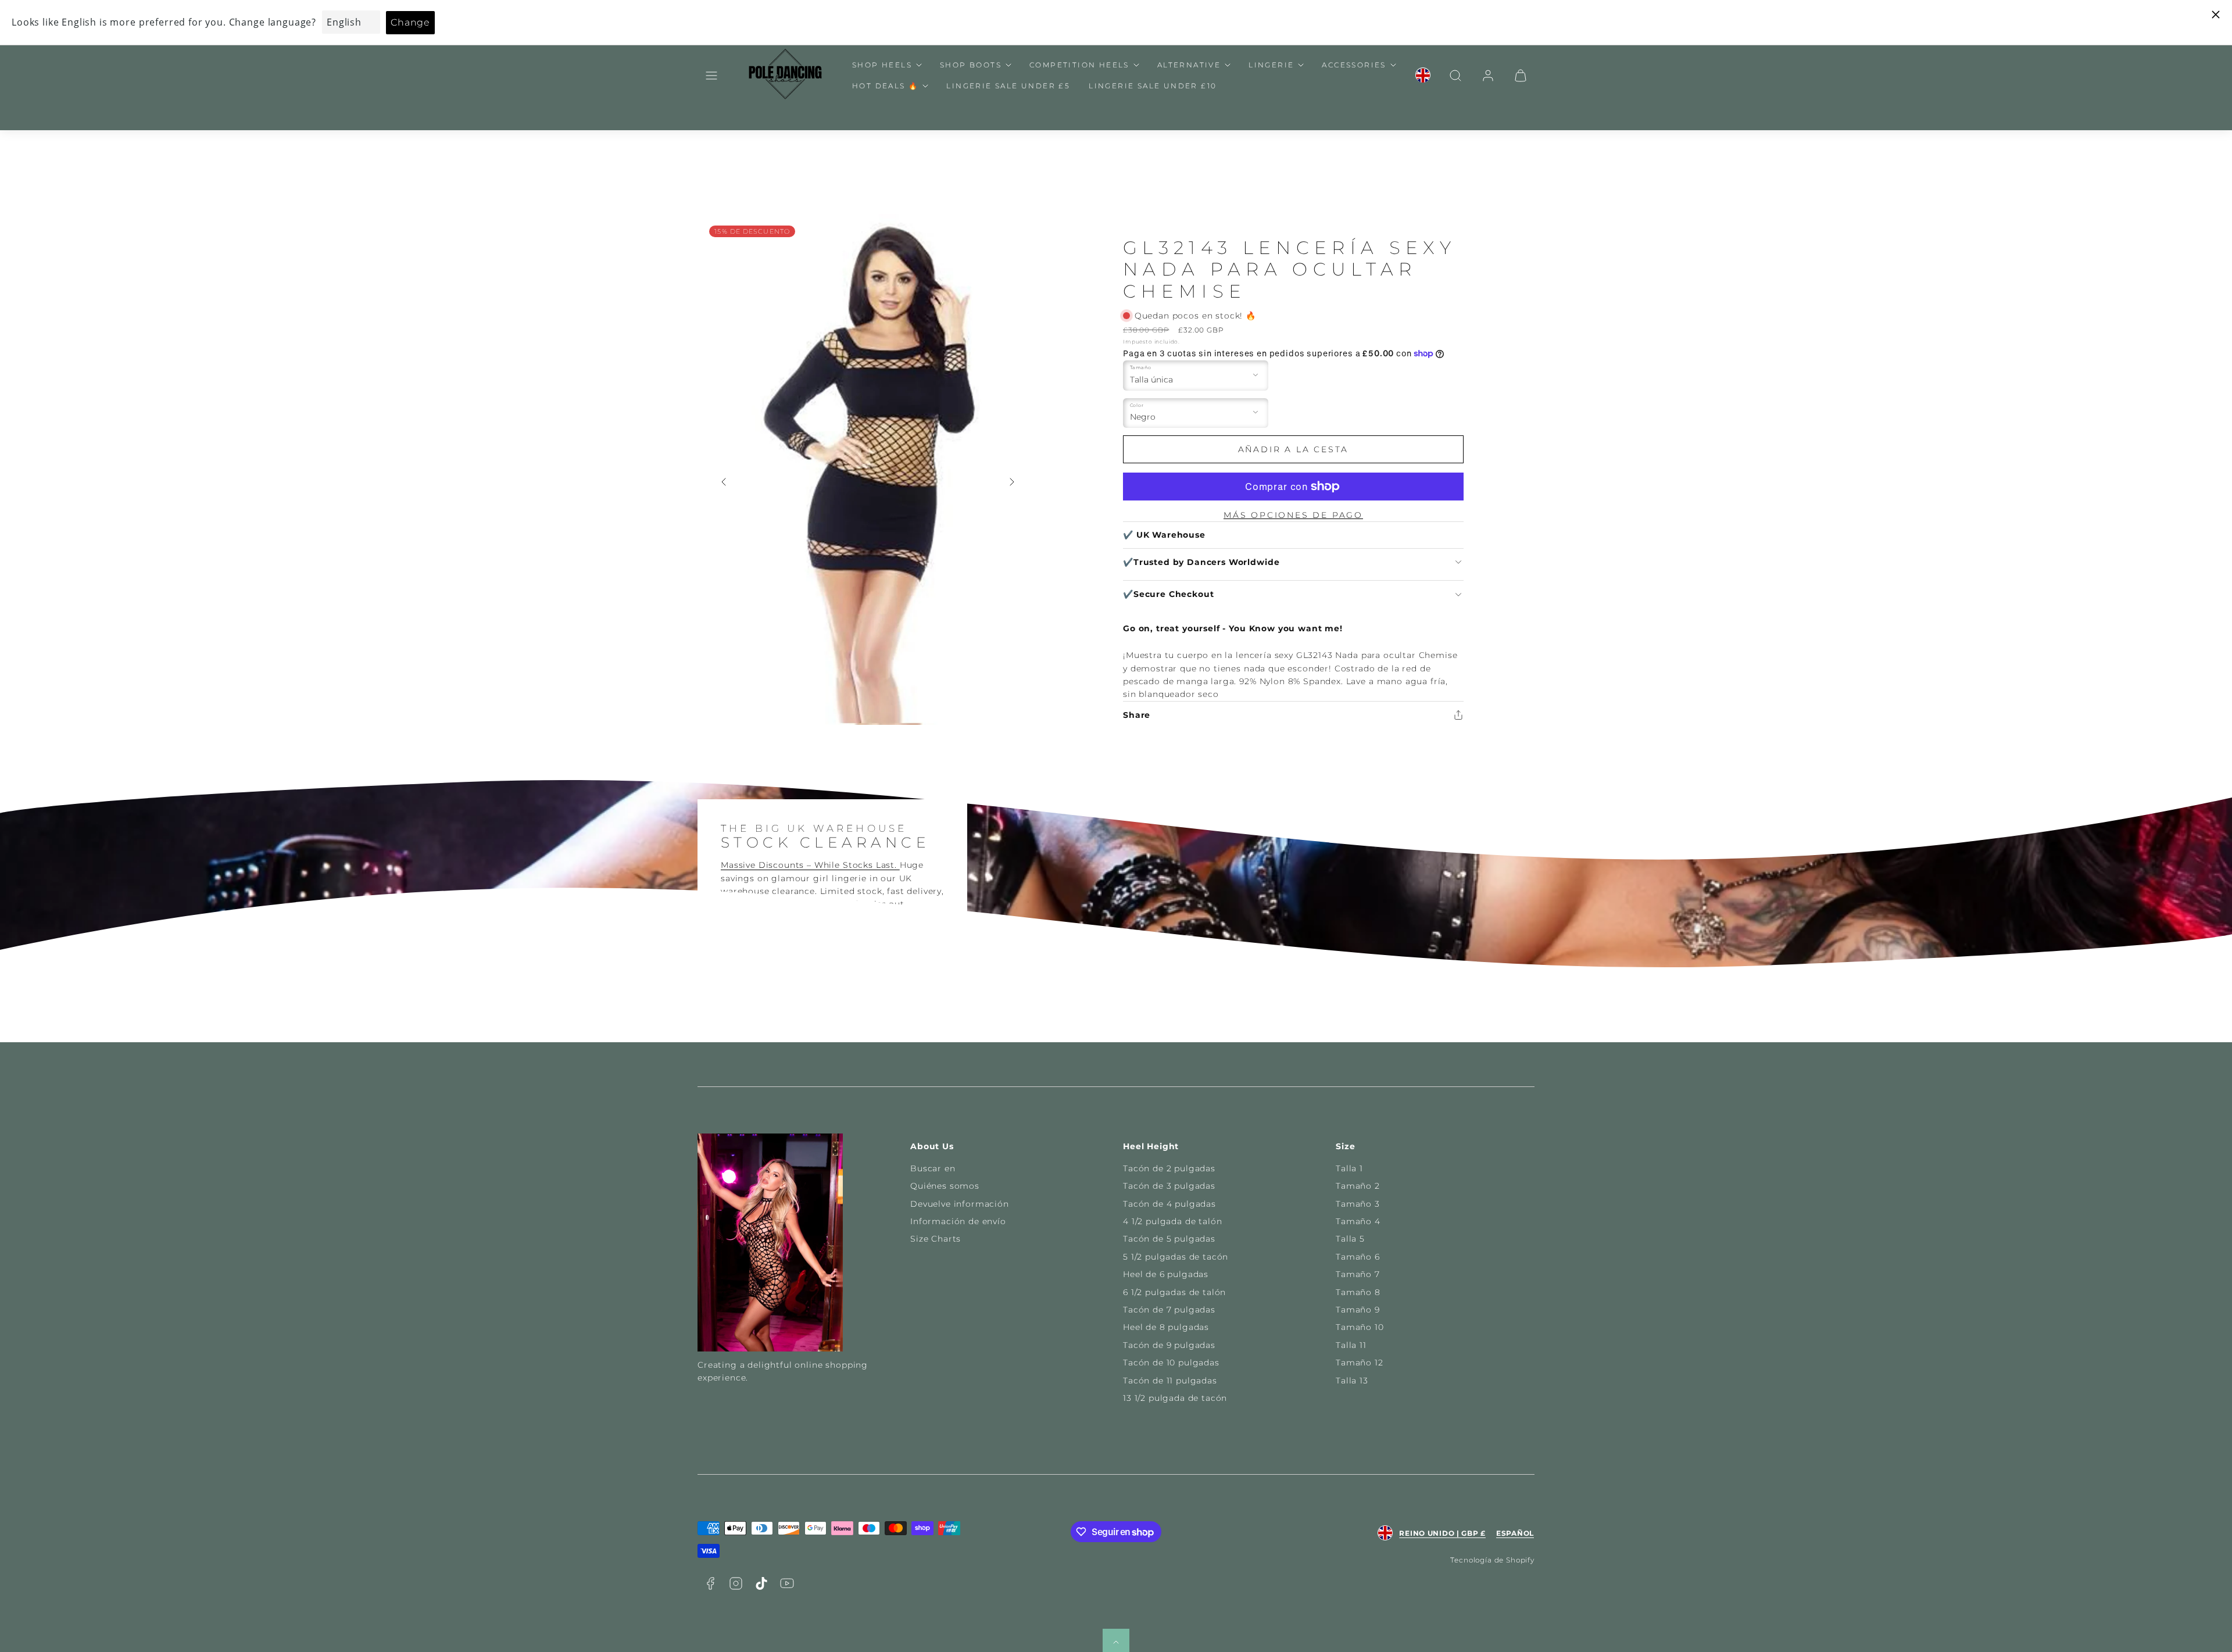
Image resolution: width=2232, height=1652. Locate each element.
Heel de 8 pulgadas (1166, 1327)
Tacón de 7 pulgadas (1169, 1310)
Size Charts (936, 1239)
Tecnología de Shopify (1492, 1560)
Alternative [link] (1189, 65)
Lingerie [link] (1271, 65)
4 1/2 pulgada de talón (1172, 1221)
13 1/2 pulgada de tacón (1175, 1398)
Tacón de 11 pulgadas (1170, 1381)
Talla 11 (1351, 1345)
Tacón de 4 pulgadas (1169, 1204)
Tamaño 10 (1360, 1327)
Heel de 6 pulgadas (1166, 1274)
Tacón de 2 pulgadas (1169, 1168)
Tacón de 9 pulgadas (1169, 1345)
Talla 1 (1349, 1168)
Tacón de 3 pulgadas (1169, 1186)
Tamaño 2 (1358, 1186)
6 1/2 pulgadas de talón (1174, 1292)
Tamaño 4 (1358, 1221)
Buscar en (933, 1168)
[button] (711, 76)
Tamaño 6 (1358, 1257)
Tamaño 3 (1358, 1204)
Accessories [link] (1354, 65)
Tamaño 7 (1358, 1274)
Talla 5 (1350, 1239)
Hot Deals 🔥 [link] (885, 86)
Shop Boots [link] (971, 65)
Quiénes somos (945, 1186)
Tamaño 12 (1360, 1363)
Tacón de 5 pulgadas (1169, 1239)
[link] (1423, 76)
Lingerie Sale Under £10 (1153, 86)
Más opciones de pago (1293, 515)
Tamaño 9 (1358, 1310)
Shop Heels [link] (882, 65)
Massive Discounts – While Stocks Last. (810, 865)
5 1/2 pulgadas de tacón (1176, 1257)
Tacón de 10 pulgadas (1171, 1363)
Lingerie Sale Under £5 (1008, 86)
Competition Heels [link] (1079, 65)
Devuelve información (960, 1204)
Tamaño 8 (1358, 1292)
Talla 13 (1352, 1381)
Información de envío (958, 1221)
